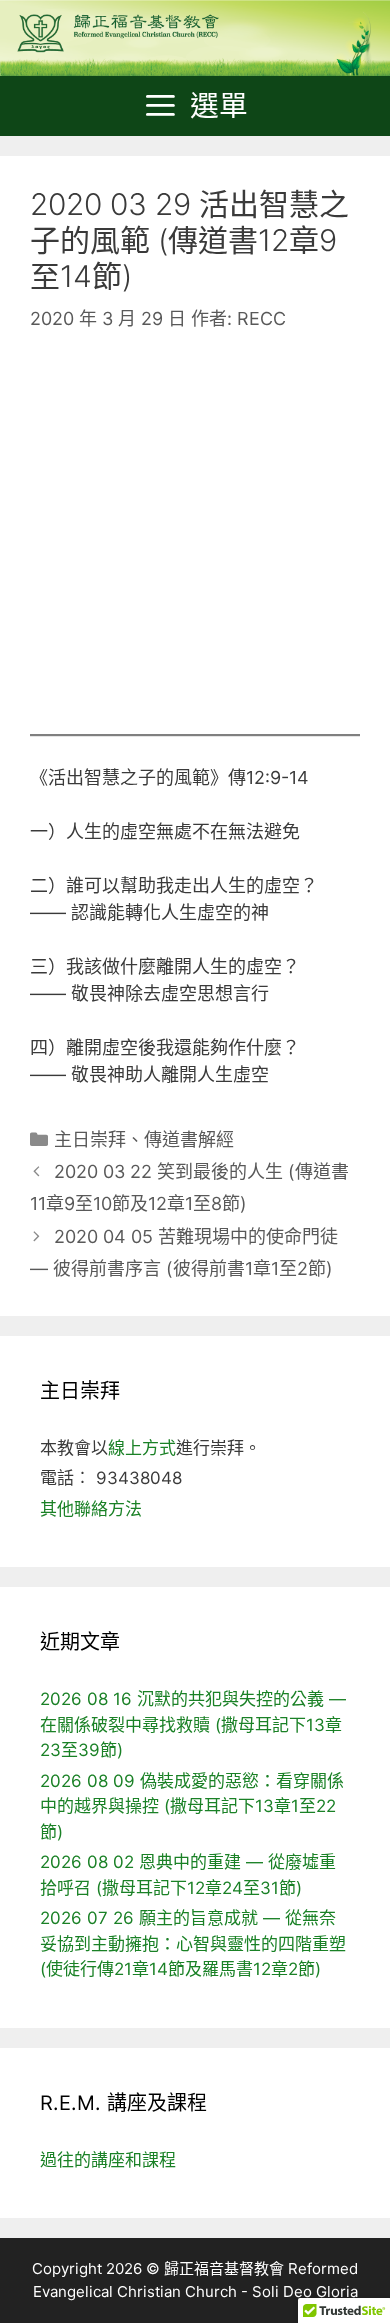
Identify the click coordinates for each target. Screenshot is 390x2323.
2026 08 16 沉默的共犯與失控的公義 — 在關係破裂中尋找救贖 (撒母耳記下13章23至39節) (193, 1724)
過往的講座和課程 (108, 2160)
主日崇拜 (90, 1139)
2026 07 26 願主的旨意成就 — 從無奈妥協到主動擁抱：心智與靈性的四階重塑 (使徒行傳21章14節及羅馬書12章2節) (193, 1943)
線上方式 (142, 1448)
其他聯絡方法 (91, 1509)
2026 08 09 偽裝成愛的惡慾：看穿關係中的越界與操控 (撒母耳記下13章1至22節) (192, 1806)
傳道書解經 (189, 1139)
